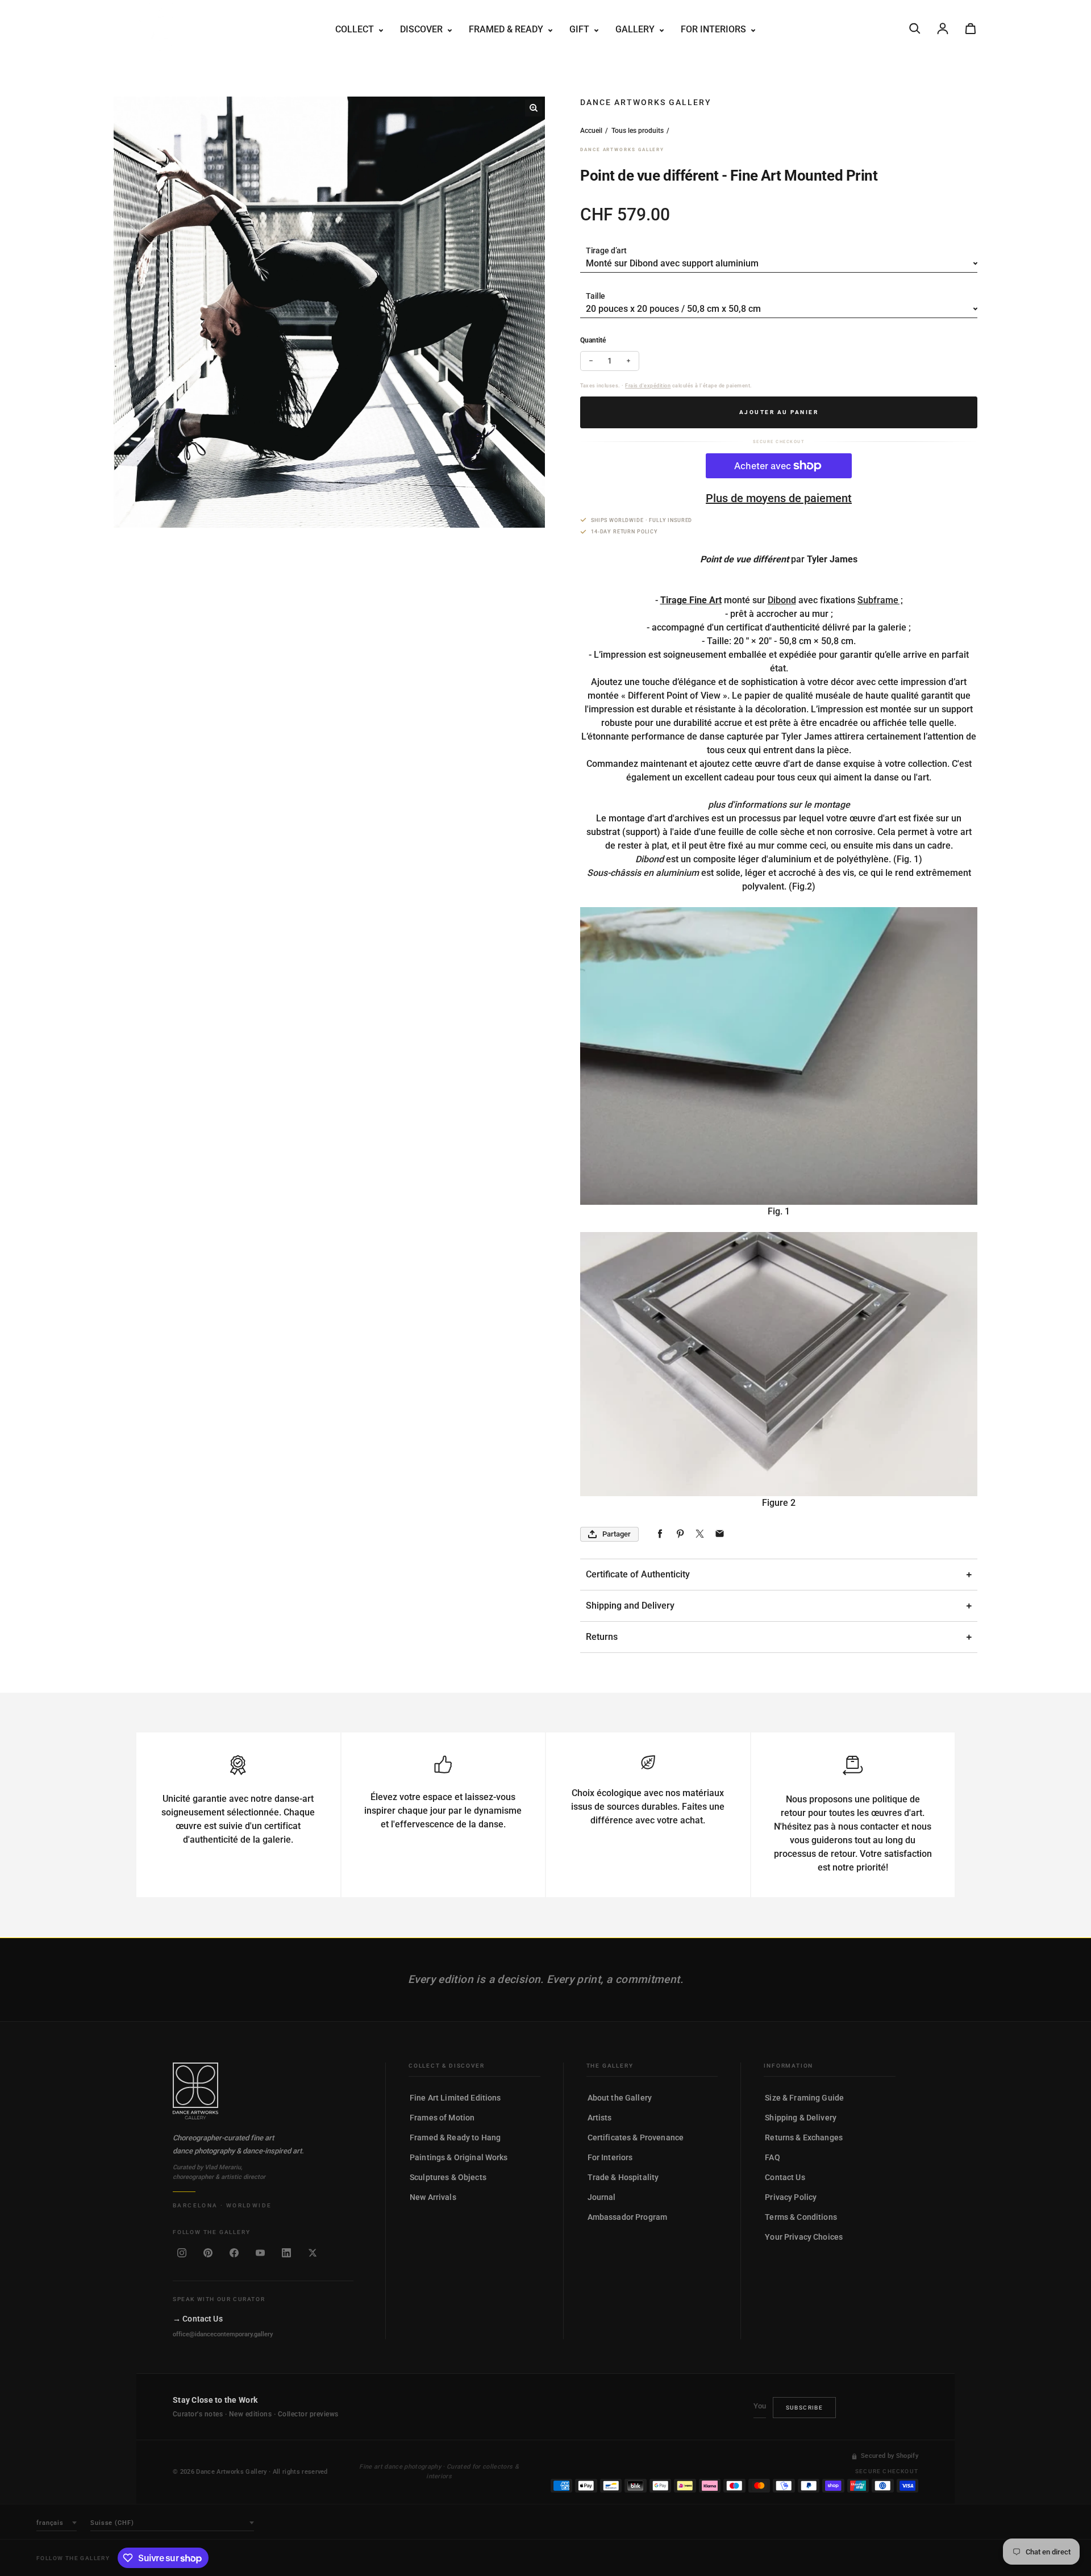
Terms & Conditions (801, 2217)
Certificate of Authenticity (638, 1574)
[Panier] (971, 28)
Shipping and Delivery (630, 1606)
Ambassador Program (628, 2217)
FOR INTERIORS (715, 29)
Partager (617, 1534)
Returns (602, 1637)
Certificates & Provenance (636, 2137)
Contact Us (785, 2177)
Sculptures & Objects (448, 2177)
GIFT (580, 29)
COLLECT (356, 29)
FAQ (772, 2157)
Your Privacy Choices (804, 2237)
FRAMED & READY (507, 29)
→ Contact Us (198, 2318)
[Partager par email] (720, 1534)
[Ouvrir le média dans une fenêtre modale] (534, 108)
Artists (600, 2118)
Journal (602, 2197)
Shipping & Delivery (801, 2118)
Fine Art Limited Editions (455, 2098)
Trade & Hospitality (623, 2177)
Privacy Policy (791, 2197)
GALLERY (636, 29)
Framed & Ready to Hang (455, 2137)
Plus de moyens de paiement (779, 498)
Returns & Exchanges (804, 2137)
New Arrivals (433, 2197)
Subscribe (805, 2408)
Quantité (593, 340)
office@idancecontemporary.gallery (223, 2334)
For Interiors (610, 2157)
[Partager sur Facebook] (660, 1534)
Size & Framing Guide (804, 2098)
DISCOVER (422, 29)
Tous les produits (638, 131)
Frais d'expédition (648, 386)
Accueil (591, 131)
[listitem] (182, 2253)
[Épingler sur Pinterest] (680, 1534)
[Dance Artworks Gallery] (263, 2091)
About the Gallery (620, 2098)
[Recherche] (915, 28)
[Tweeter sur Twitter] (700, 1534)
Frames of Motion (442, 2118)
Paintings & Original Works (459, 2157)
